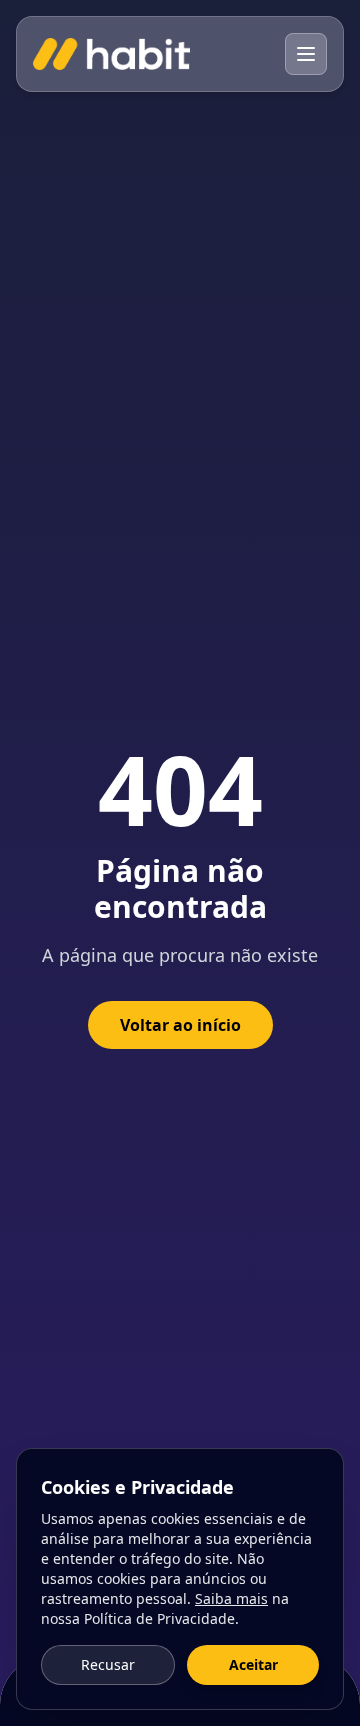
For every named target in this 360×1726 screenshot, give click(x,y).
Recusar (108, 1664)
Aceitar (253, 1664)
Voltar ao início (180, 1025)
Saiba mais (231, 1598)
